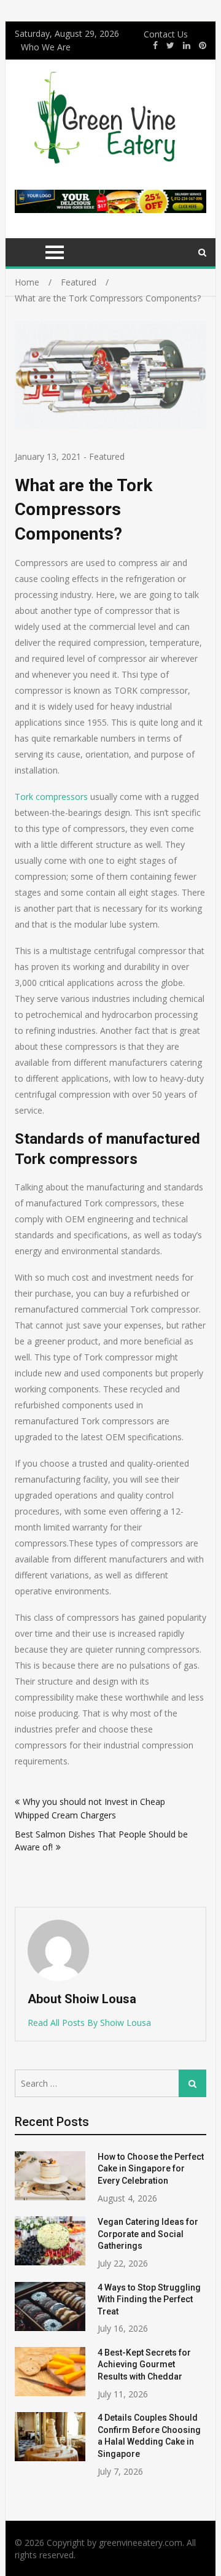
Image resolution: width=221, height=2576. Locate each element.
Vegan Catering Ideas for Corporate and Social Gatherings (148, 2234)
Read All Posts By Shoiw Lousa (89, 2023)
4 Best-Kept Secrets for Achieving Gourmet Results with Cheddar (144, 2365)
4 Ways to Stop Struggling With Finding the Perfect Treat (149, 2299)
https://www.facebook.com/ (155, 45)
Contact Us (166, 34)
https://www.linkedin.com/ (187, 45)
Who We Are (46, 47)
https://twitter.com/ (170, 45)
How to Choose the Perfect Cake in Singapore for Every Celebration (151, 2169)
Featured (107, 456)
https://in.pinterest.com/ (203, 45)
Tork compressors (51, 797)
